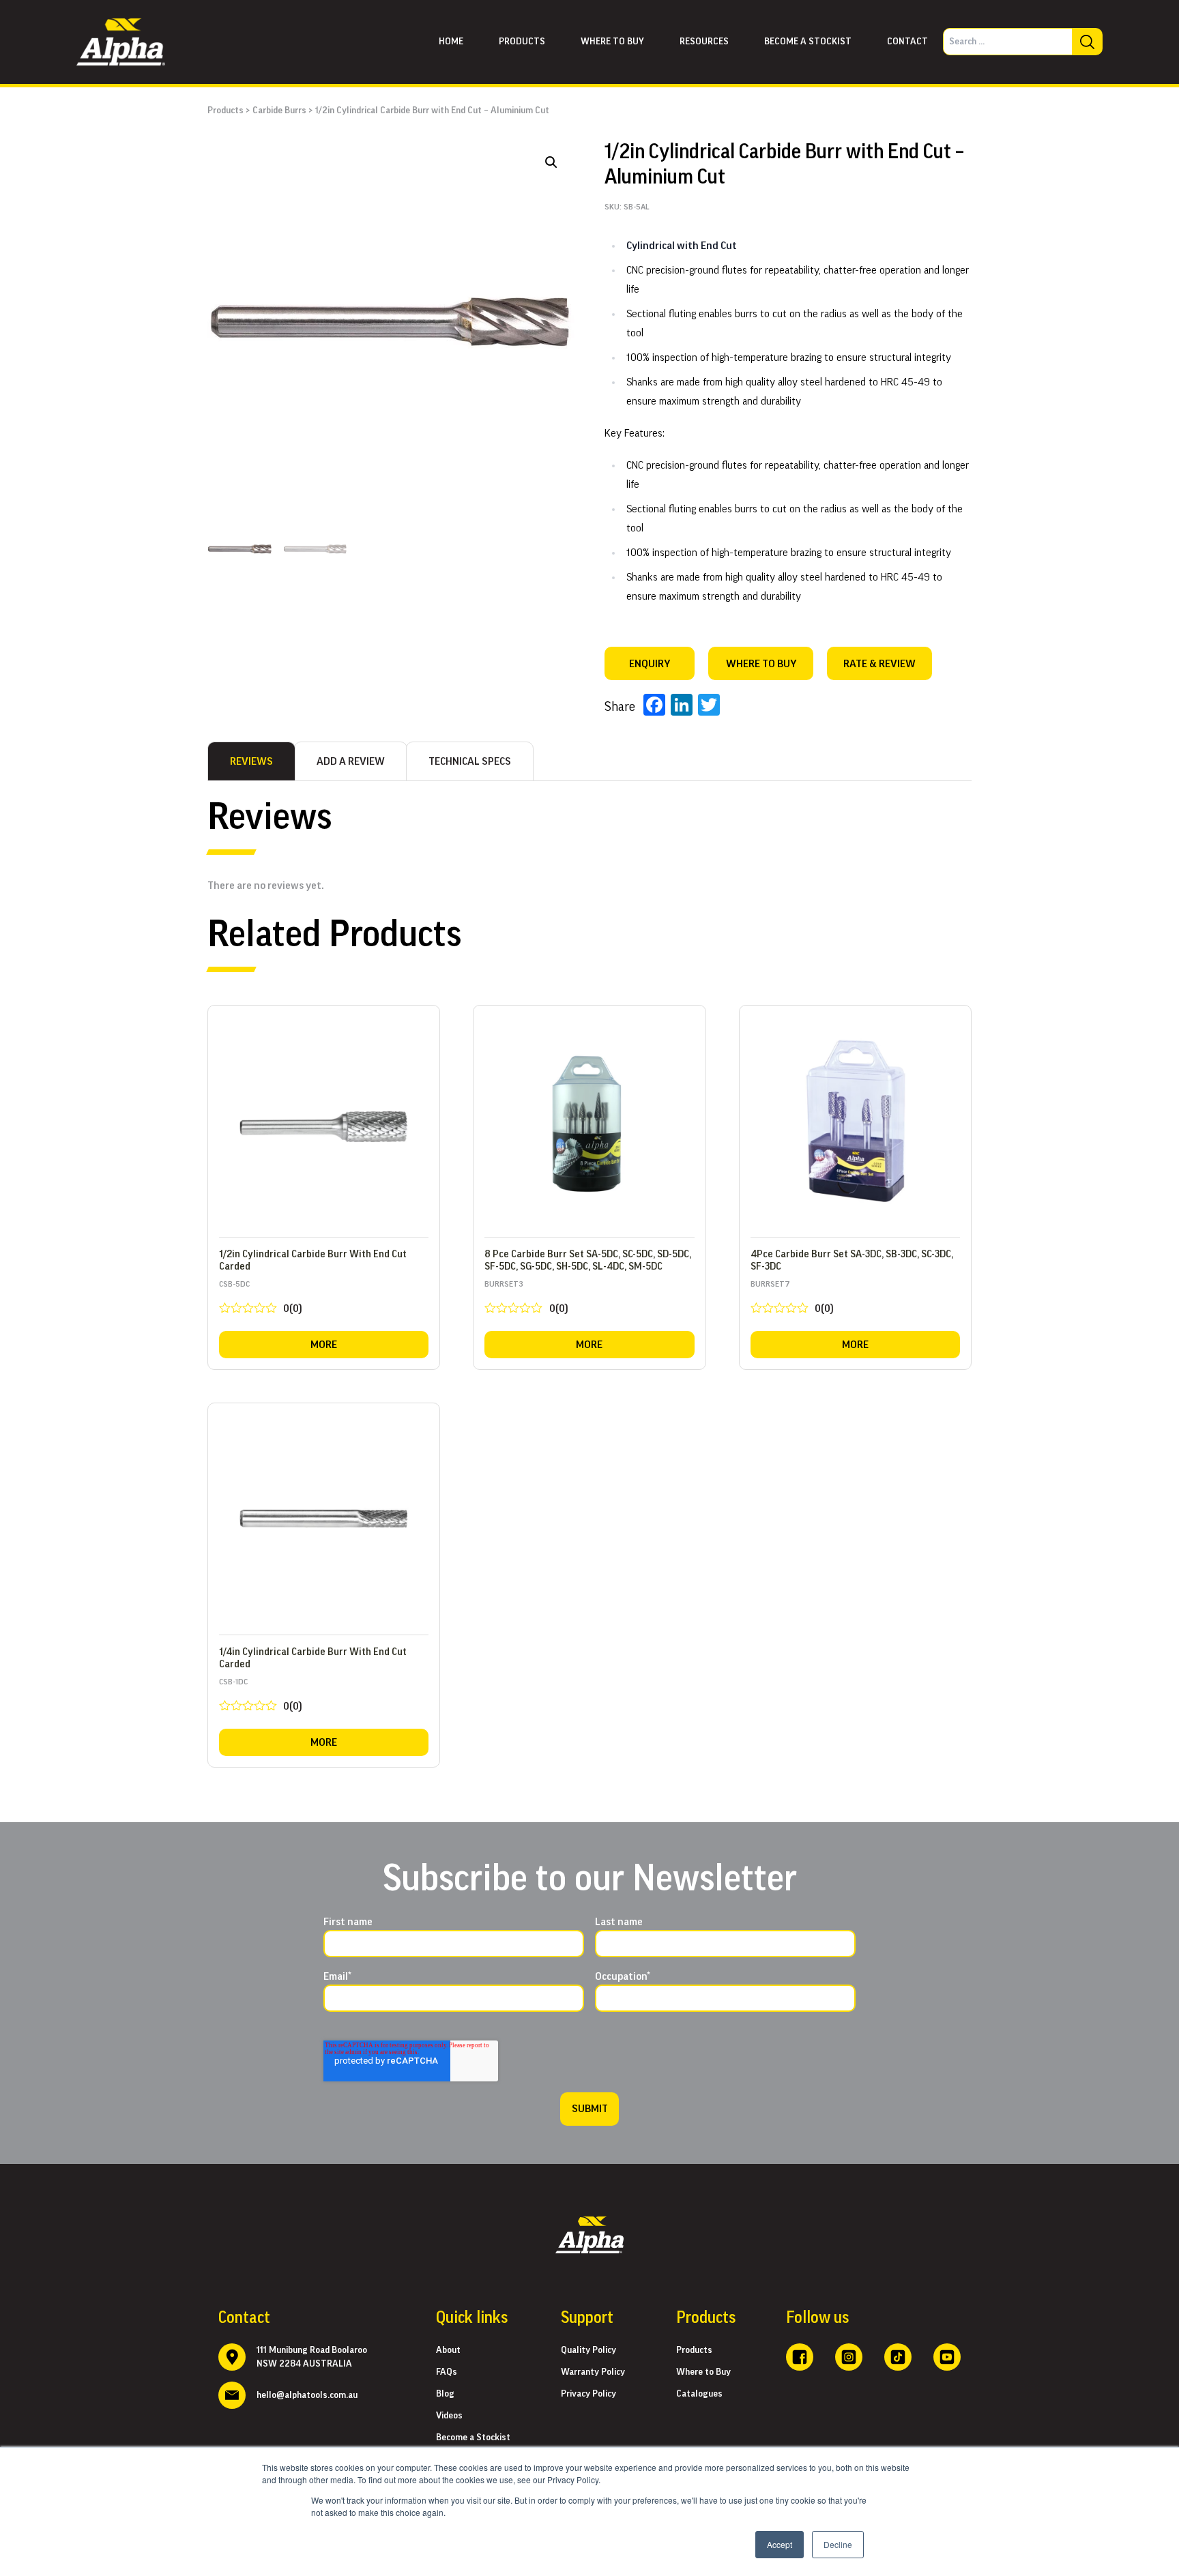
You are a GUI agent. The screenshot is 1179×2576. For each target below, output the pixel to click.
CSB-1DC (261, 1698)
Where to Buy (703, 2372)
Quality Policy (588, 2350)
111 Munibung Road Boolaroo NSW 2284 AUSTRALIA (312, 2357)
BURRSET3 (526, 1300)
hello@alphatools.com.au (307, 2395)
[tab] (251, 761)
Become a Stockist (808, 42)
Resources (704, 42)
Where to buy (612, 42)
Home (451, 42)
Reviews (251, 761)
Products (522, 42)
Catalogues (699, 2394)
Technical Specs (470, 761)
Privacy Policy (588, 2394)
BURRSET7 (792, 1300)
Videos (449, 2416)
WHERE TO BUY (761, 664)
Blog (445, 2394)
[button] (551, 162)
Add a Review (351, 761)
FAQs (447, 2372)
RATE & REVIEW (879, 664)
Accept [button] (780, 2544)
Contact (907, 42)
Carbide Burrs (279, 111)
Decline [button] (838, 2544)
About (448, 2350)
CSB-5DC (261, 1300)
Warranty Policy (593, 2372)
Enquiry (650, 664)
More (324, 1345)
